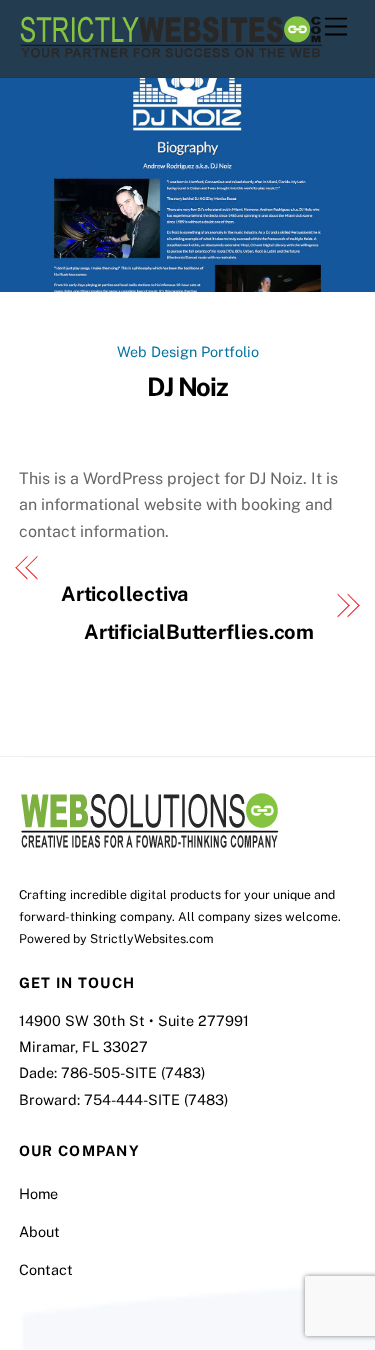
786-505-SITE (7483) (133, 1072)
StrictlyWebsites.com (152, 938)
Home (38, 1193)
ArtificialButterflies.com (199, 632)
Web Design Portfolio (188, 351)
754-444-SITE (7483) (156, 1099)
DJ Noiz (188, 387)
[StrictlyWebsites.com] (170, 52)
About (39, 1231)
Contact (46, 1269)
